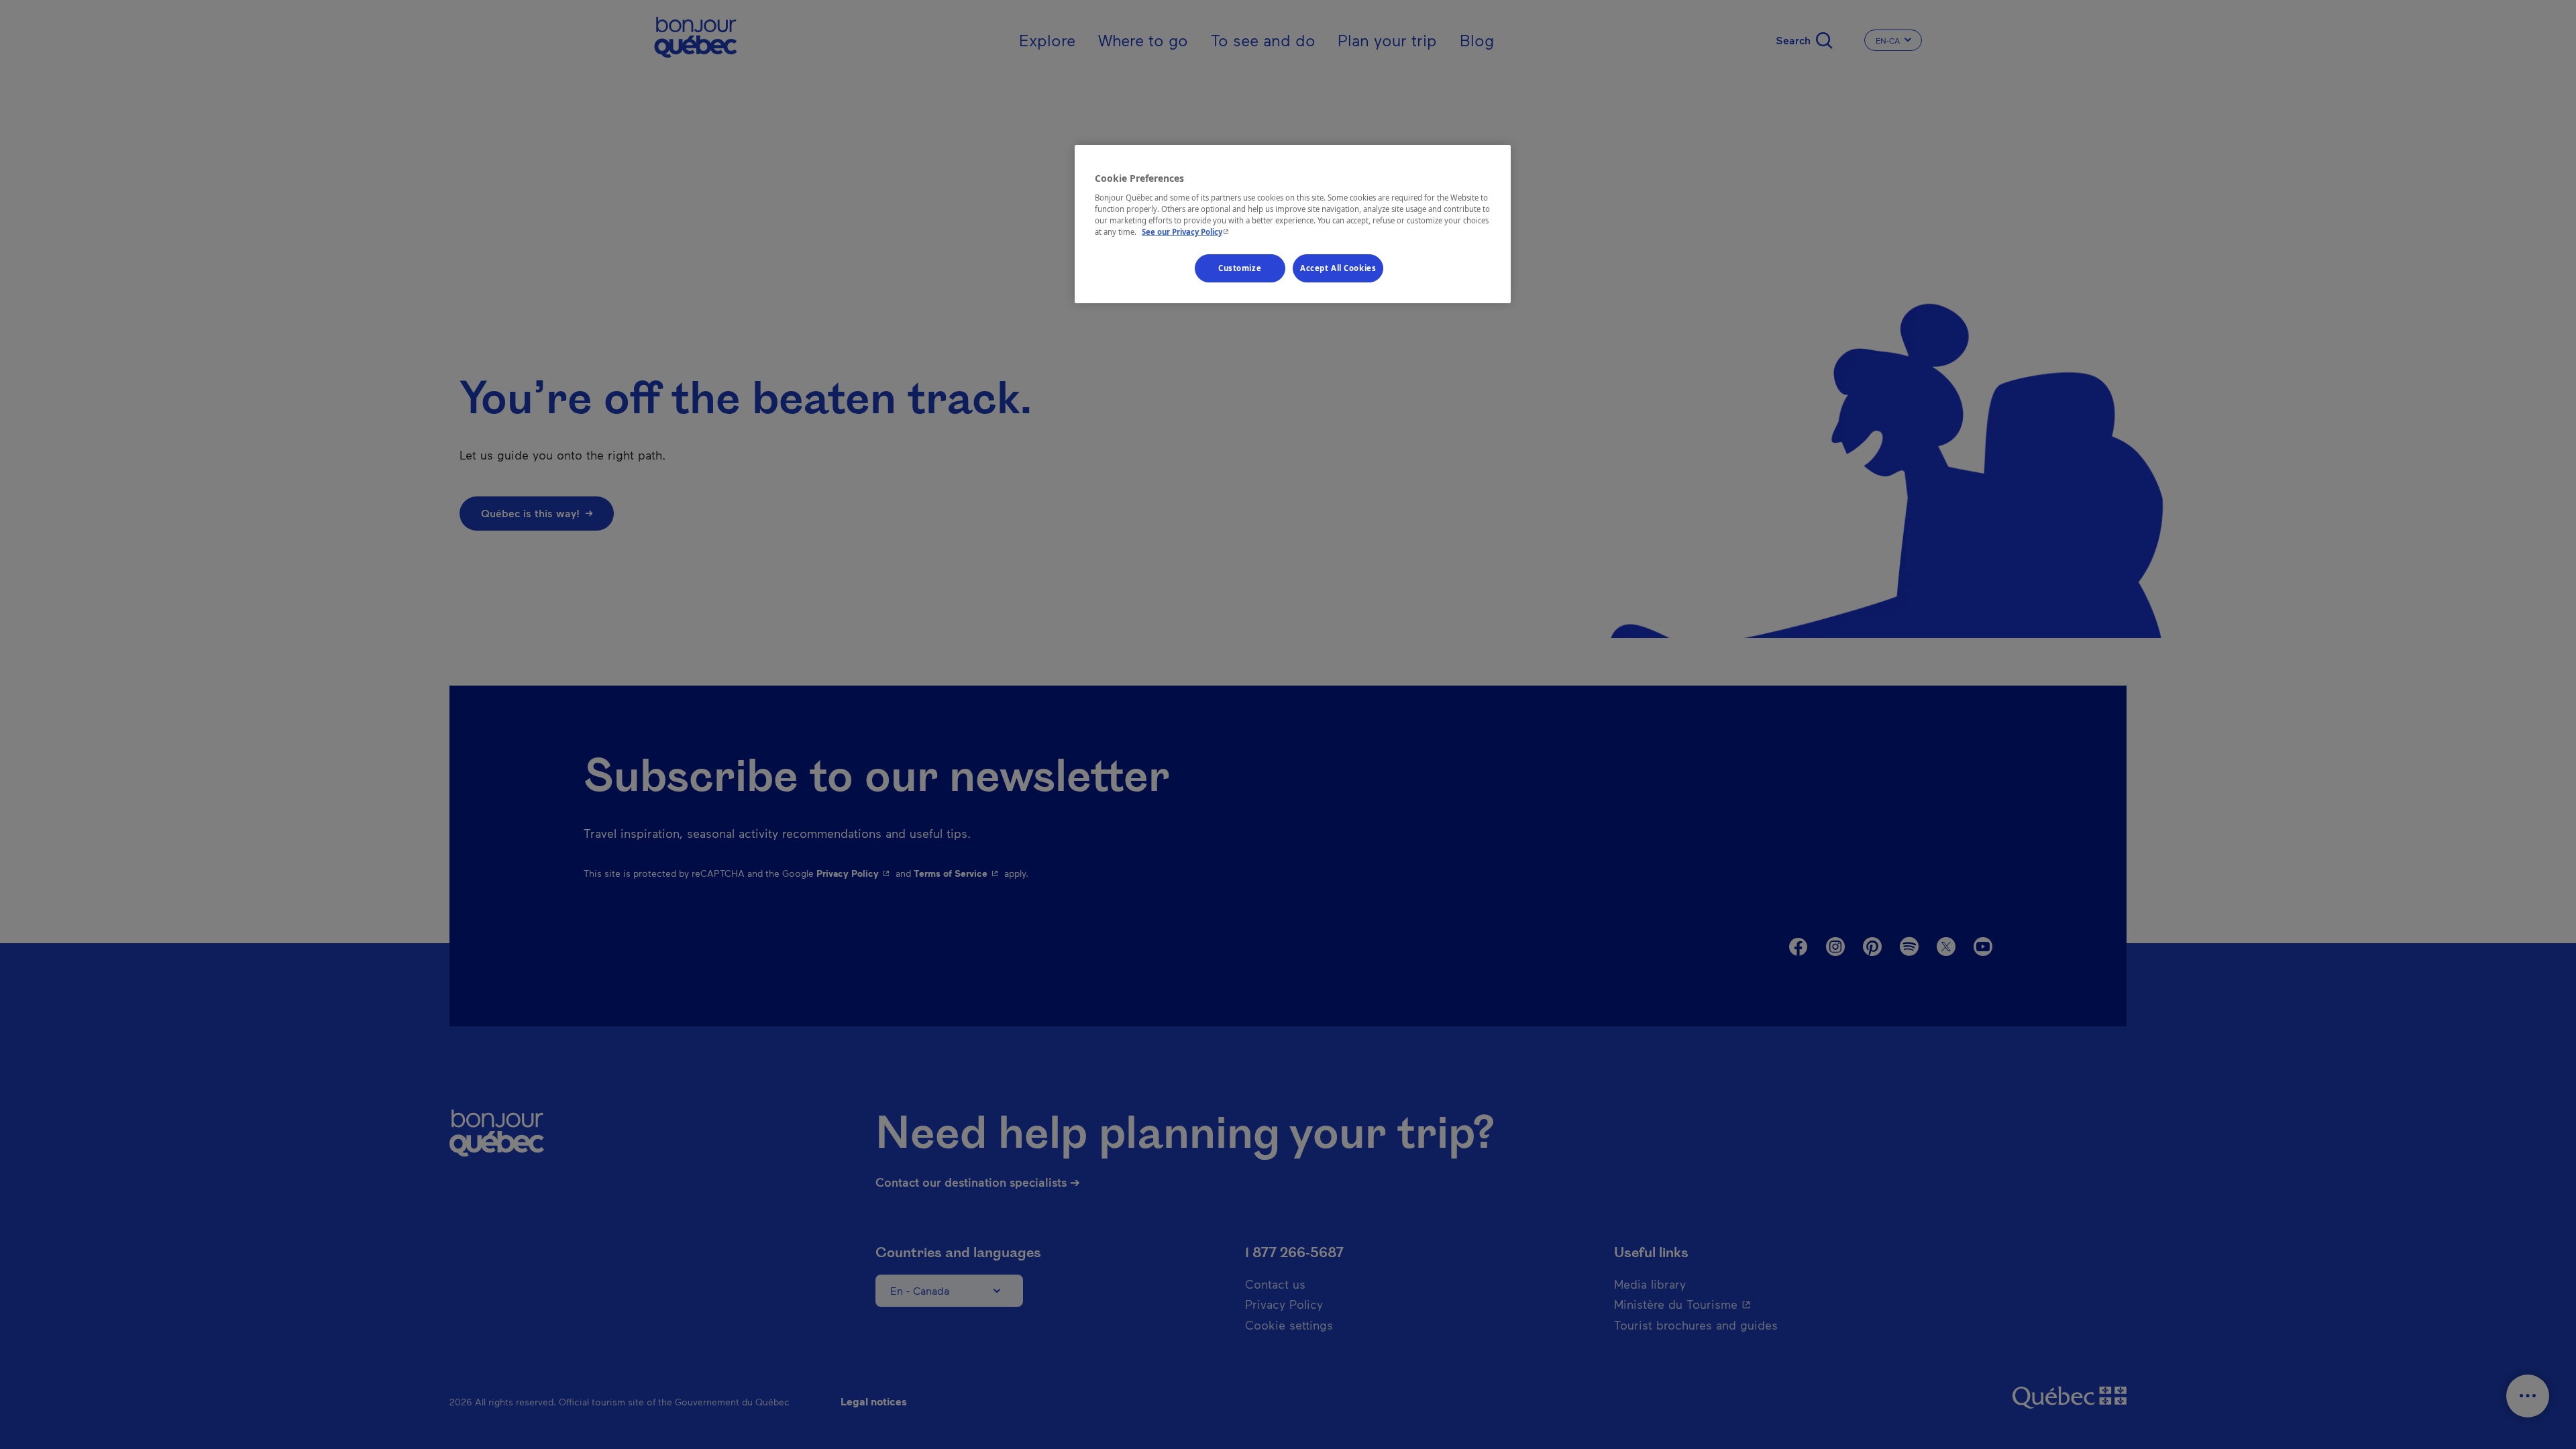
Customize (1240, 268)
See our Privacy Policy (1187, 232)
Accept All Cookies (1338, 268)
